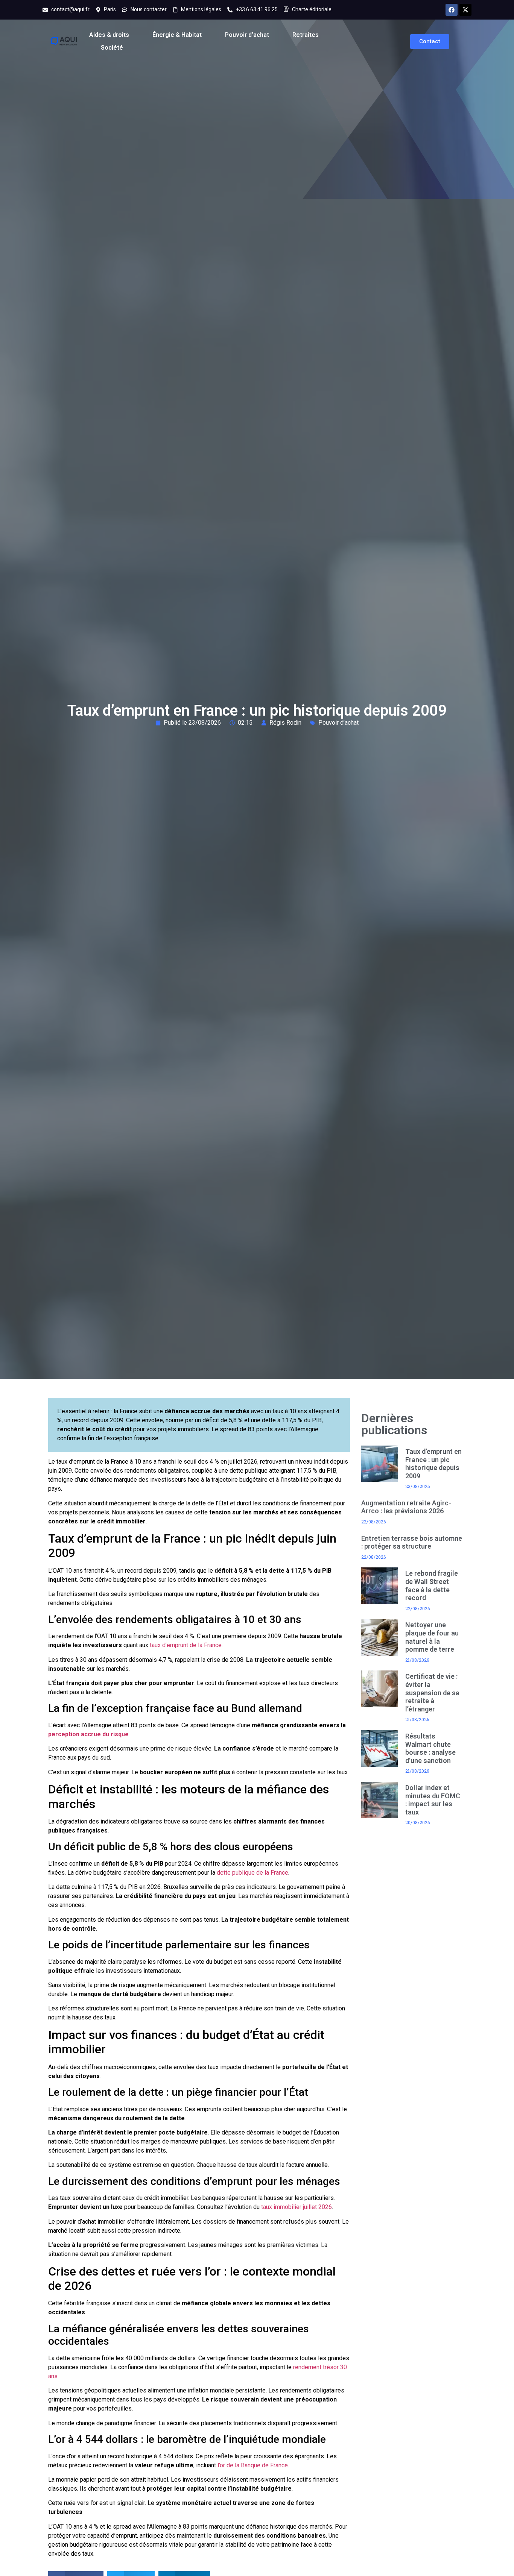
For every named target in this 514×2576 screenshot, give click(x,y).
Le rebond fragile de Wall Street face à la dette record (432, 1585)
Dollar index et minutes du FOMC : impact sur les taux (433, 1800)
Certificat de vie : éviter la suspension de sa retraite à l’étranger (432, 1692)
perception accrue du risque (88, 1734)
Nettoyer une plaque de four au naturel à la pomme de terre (432, 1637)
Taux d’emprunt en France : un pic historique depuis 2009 (433, 1464)
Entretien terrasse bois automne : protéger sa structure (412, 1542)
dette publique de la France (252, 1873)
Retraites (306, 35)
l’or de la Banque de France (253, 2465)
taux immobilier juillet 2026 (297, 2207)
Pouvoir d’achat (247, 35)
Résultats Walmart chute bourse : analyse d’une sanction (430, 1748)
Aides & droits (109, 35)
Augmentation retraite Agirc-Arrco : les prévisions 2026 (406, 1507)
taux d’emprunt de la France (186, 1645)
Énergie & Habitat (177, 35)
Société (112, 48)
